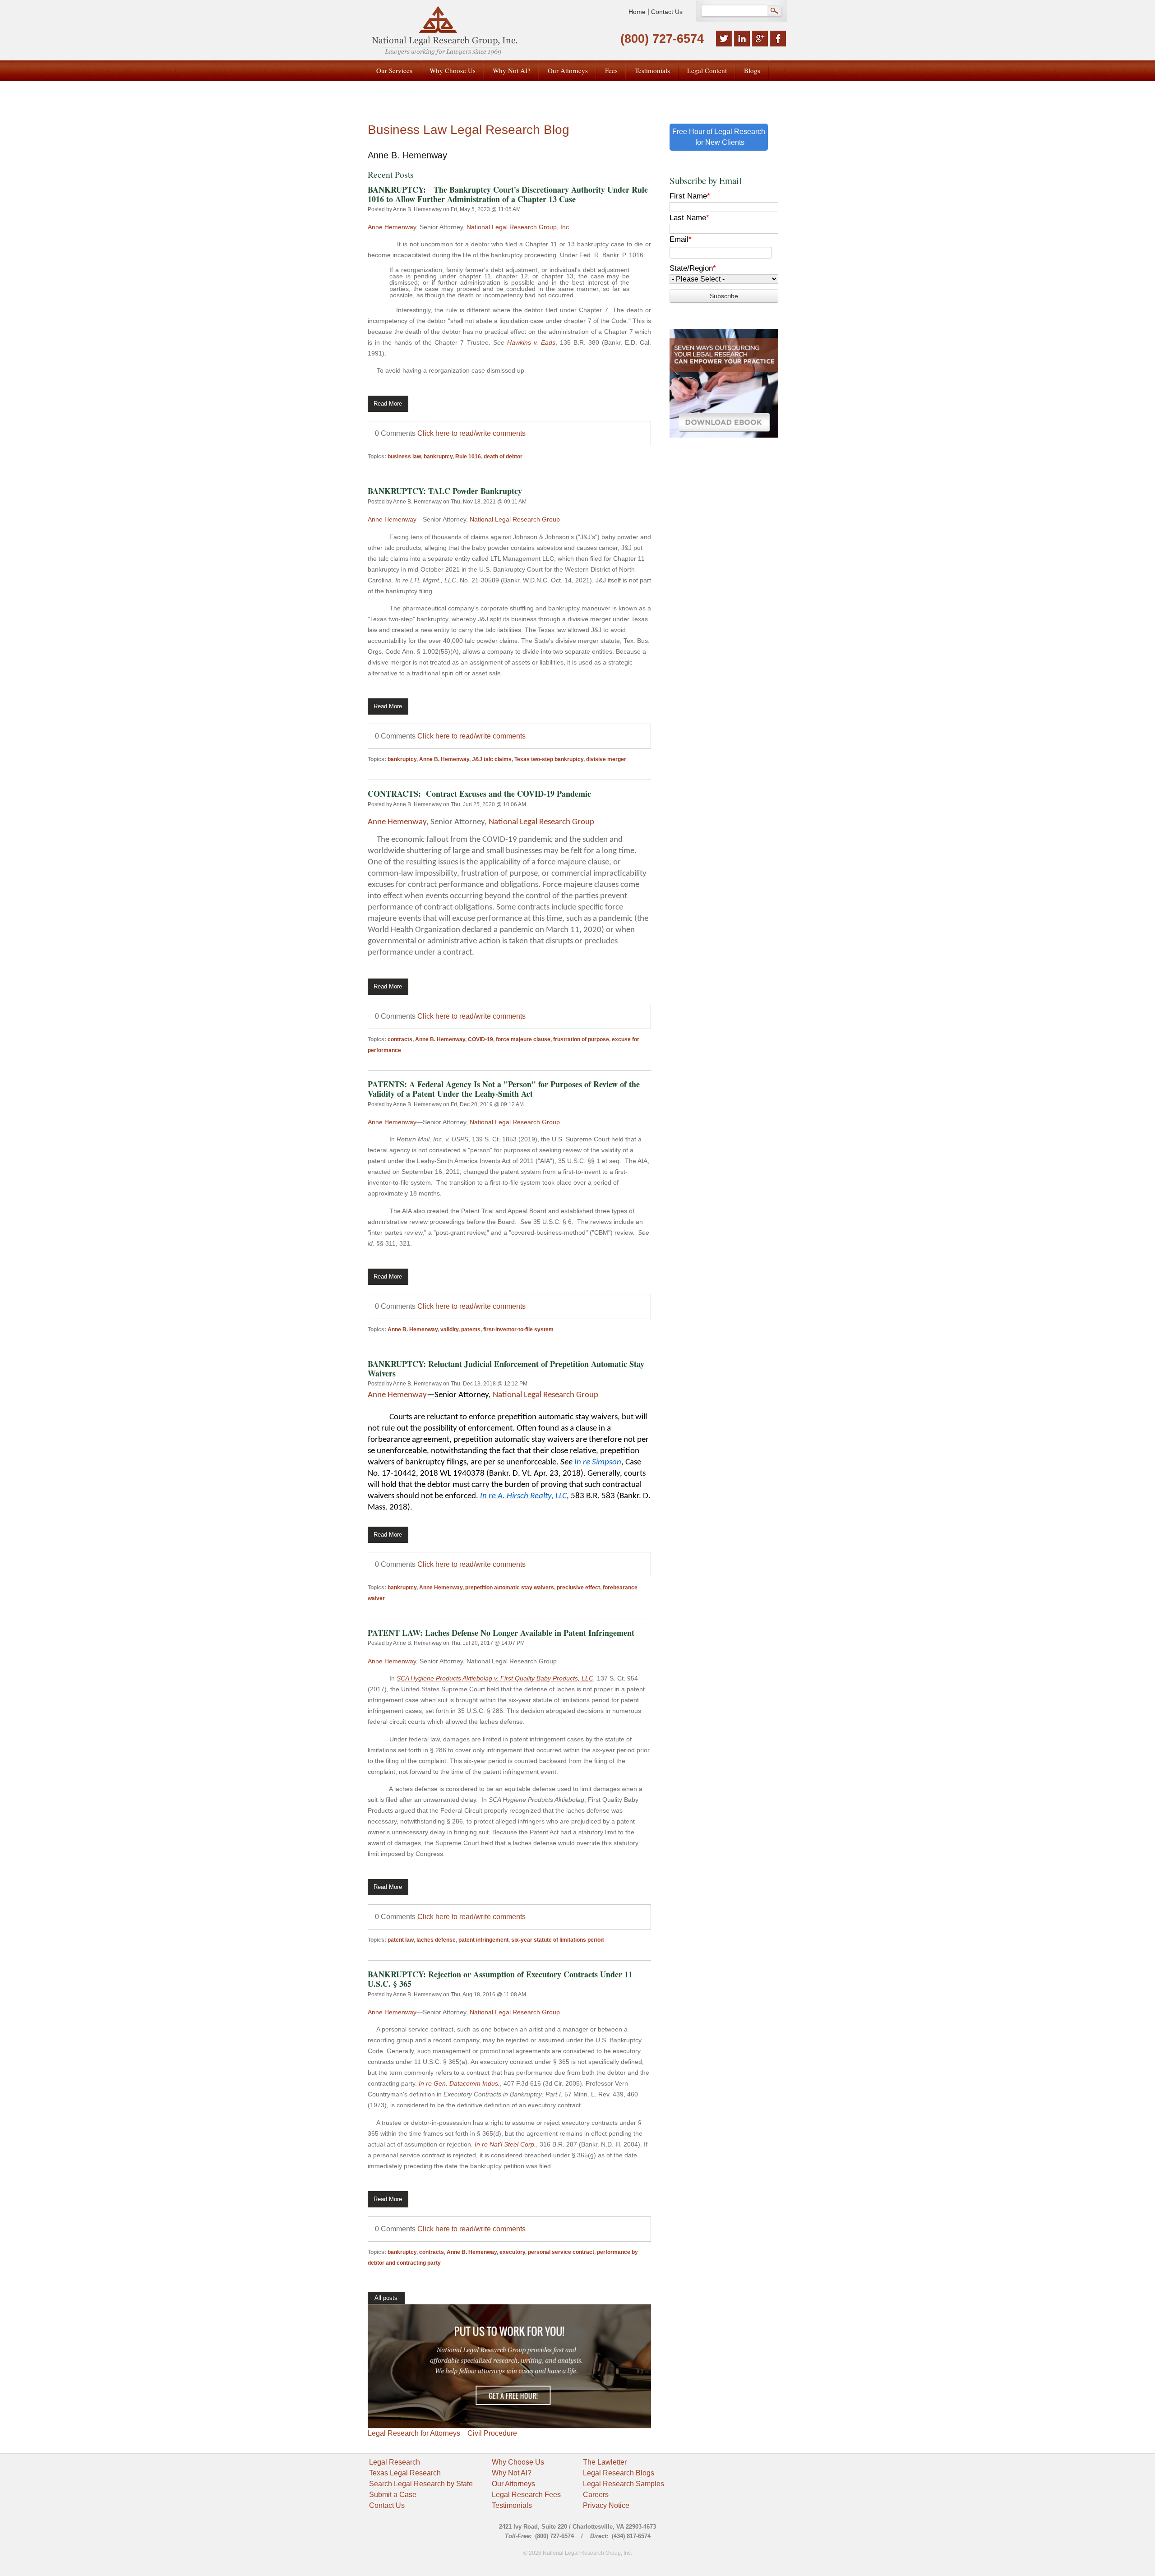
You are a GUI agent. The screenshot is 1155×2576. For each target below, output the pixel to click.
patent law (401, 1940)
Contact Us (667, 12)
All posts (386, 2298)
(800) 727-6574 (662, 39)
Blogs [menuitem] (752, 70)
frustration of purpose (581, 1039)
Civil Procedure (492, 2433)
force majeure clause (523, 1039)
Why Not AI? (512, 2473)
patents (471, 1330)
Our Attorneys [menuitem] (568, 70)
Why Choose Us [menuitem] (453, 70)
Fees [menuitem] (611, 70)
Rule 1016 (468, 457)
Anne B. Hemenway (417, 209)
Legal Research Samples (624, 2484)
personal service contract (561, 2252)
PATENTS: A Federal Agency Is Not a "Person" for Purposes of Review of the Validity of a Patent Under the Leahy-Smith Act (504, 1089)
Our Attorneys (513, 2484)
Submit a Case (393, 2495)
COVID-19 (480, 1039)
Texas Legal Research (405, 2473)
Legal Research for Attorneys (414, 2433)
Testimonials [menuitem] (652, 70)
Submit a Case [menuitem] (396, 90)
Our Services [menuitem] (394, 70)
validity (449, 1330)
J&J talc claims (492, 759)
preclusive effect (578, 1588)
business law (404, 457)
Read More (388, 404)
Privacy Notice (606, 2505)
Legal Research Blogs (619, 2473)
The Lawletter (605, 2462)
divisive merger (606, 759)
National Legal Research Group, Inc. (519, 227)
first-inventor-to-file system (518, 1330)
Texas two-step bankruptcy (549, 759)
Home (637, 12)
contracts (400, 1039)
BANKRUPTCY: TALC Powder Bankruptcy (445, 491)
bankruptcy (438, 457)
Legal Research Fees (526, 2495)
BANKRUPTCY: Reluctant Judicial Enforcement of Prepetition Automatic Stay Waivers (506, 1369)
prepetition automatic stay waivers (510, 1588)
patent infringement (483, 1940)
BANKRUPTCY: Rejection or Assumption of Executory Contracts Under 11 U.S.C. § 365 (500, 1979)
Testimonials (512, 2505)
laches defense (436, 1940)
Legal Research (395, 2462)
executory (512, 2252)
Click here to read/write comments (471, 433)
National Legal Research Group (515, 519)
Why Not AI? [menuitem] (512, 70)
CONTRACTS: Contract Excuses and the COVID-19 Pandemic (479, 794)
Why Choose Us (518, 2462)
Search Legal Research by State (421, 2484)
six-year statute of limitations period (557, 1940)
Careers (596, 2495)
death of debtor (503, 457)
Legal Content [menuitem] (707, 70)
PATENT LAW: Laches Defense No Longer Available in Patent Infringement (501, 1633)
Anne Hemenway (392, 227)
